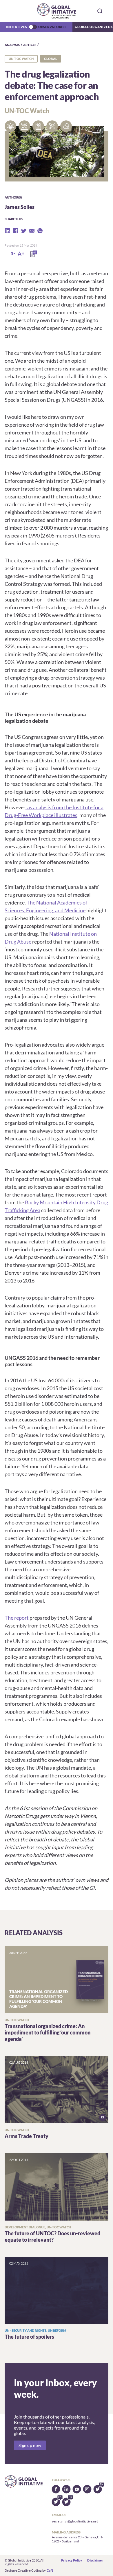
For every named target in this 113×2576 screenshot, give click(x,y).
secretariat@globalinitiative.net (75, 2521)
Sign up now (30, 2445)
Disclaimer (95, 2560)
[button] (12, 11)
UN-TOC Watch (21, 59)
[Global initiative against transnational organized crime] (57, 11)
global (51, 59)
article (30, 45)
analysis (12, 45)
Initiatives (16, 27)
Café (50, 2570)
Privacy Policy (72, 2560)
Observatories (52, 27)
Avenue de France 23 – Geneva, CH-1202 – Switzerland (78, 2539)
